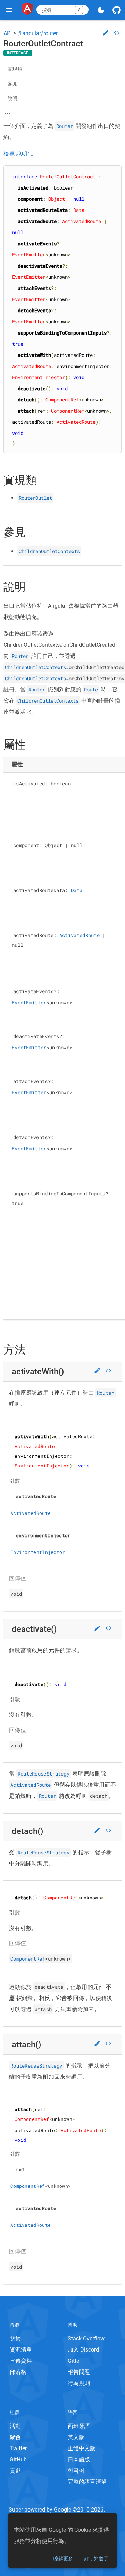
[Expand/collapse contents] (8, 113)
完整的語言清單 (87, 2482)
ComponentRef (28, 1959)
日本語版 (79, 2459)
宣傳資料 (21, 2361)
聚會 (15, 2437)
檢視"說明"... (18, 154)
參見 (12, 84)
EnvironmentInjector (38, 1552)
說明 (12, 98)
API (8, 33)
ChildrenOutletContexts (49, 551)
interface (18, 53)
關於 (15, 2339)
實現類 (15, 69)
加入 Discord (83, 2350)
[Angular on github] (117, 10)
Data (77, 890)
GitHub (18, 2459)
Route (91, 689)
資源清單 (21, 2350)
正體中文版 (82, 2448)
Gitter (74, 2361)
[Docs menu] (9, 10)
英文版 (76, 2437)
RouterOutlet (35, 498)
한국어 (76, 2471)
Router (65, 126)
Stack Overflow (86, 2339)
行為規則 (79, 2383)
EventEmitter (29, 1002)
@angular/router (37, 33)
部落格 (18, 2372)
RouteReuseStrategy (44, 1774)
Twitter (18, 2448)
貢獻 (15, 2471)
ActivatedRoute (80, 935)
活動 (15, 2426)
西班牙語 (79, 2426)
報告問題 (79, 2372)
